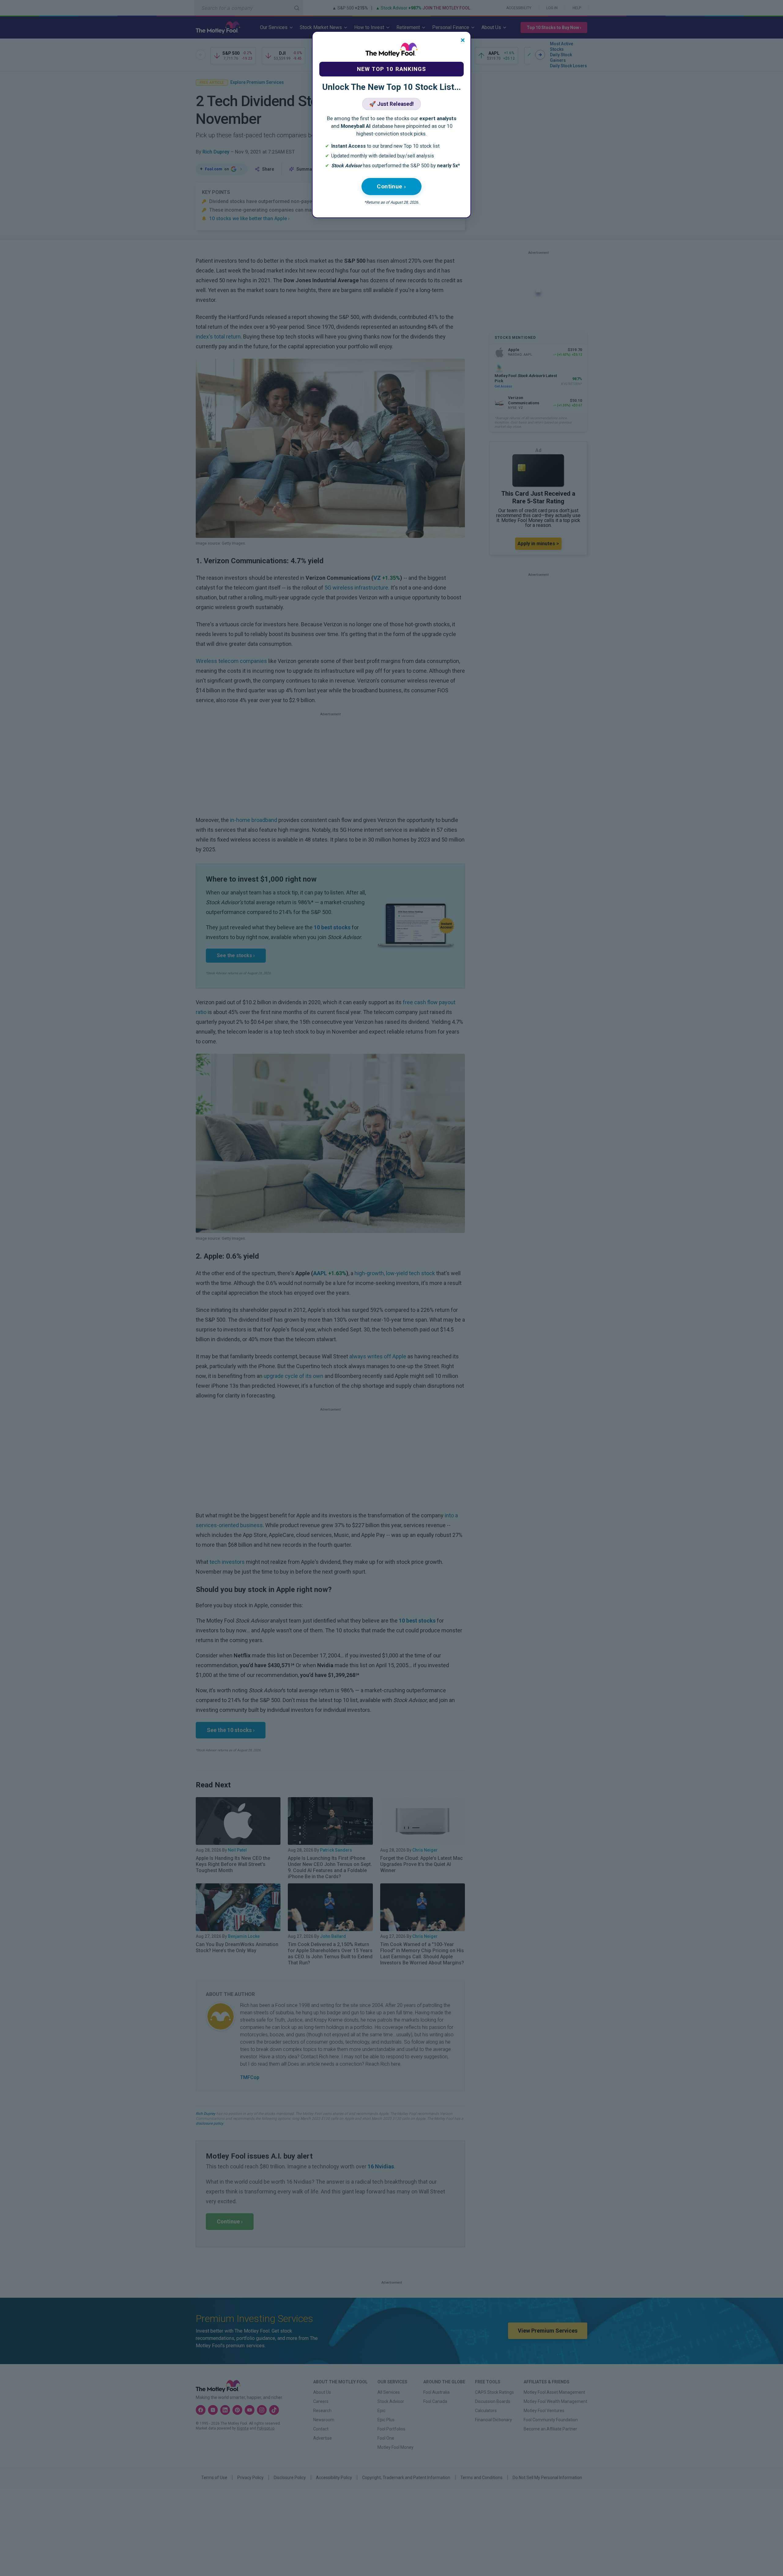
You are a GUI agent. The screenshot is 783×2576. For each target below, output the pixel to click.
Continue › (391, 186)
